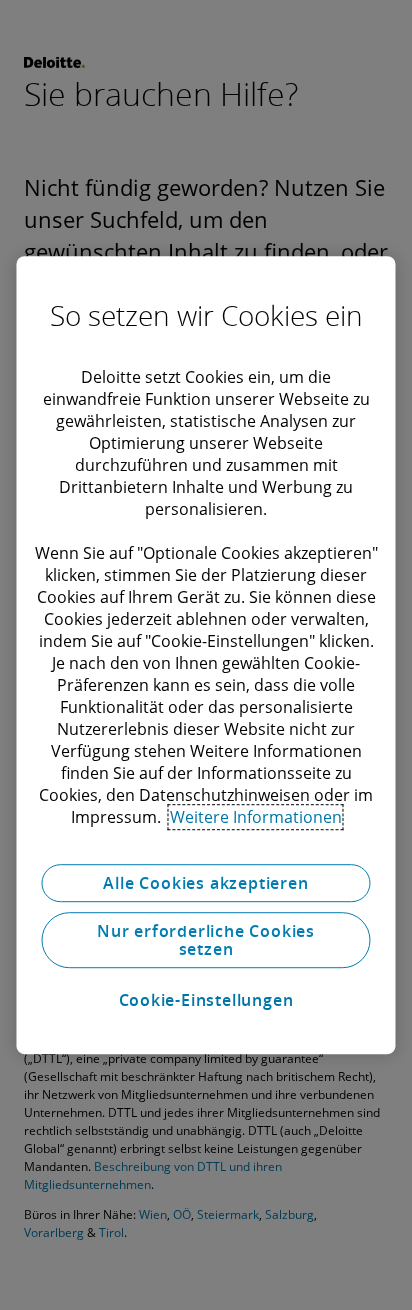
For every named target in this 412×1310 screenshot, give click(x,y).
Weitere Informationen (256, 817)
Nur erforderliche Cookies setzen (206, 940)
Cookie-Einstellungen (206, 1000)
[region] (205, 655)
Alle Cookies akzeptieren (205, 883)
